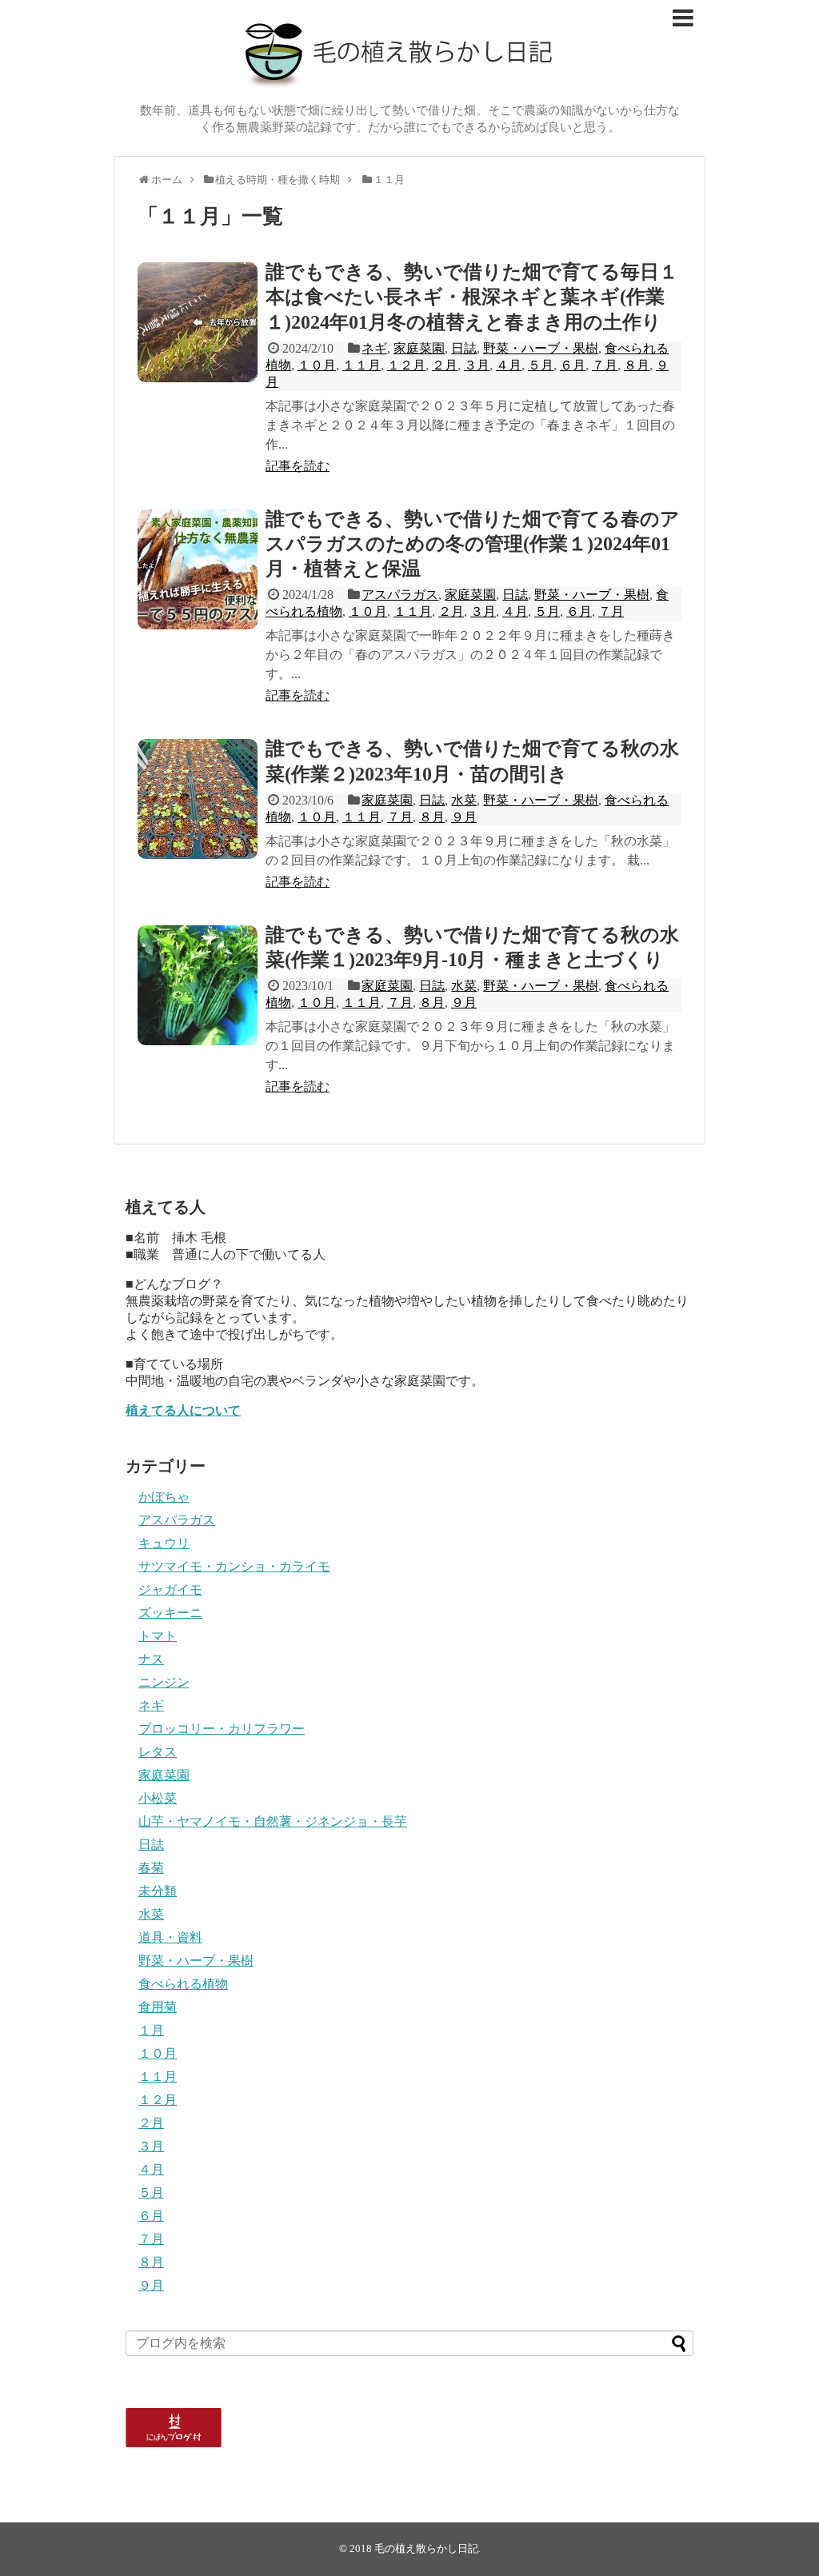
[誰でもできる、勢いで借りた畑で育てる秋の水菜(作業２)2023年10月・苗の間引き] (198, 799)
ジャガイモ (170, 1590)
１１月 (362, 365)
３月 (477, 365)
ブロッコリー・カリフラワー (222, 1729)
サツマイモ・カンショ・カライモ (234, 1566)
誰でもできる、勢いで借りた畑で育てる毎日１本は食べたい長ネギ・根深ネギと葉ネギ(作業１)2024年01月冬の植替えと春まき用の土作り (472, 297)
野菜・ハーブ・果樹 (541, 348)
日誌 (464, 348)
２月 (445, 365)
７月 (605, 365)
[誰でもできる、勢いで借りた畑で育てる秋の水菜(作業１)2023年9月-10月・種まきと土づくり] (198, 985)
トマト (158, 1636)
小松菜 (158, 1798)
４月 (509, 365)
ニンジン (164, 1682)
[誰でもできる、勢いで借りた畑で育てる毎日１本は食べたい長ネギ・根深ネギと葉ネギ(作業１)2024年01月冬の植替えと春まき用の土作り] (198, 322)
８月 (637, 365)
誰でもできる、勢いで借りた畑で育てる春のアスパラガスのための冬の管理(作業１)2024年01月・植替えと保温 (473, 544)
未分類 (158, 1891)
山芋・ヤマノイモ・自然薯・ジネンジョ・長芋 (273, 1821)
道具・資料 (170, 1937)
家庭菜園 (419, 348)
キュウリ (164, 1543)
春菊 (151, 1868)
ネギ (374, 348)
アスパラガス (400, 595)
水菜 (464, 800)
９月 (464, 817)
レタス (158, 1752)
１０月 (317, 365)
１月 (151, 2030)
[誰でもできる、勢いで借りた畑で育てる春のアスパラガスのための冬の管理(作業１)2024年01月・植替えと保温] (198, 569)
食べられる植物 (183, 1984)
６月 (573, 365)
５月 (541, 365)
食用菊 (158, 2007)
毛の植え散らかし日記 (426, 2549)
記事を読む (298, 466)
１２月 (406, 365)
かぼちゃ (164, 1497)
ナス (151, 1659)
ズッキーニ (170, 1613)
